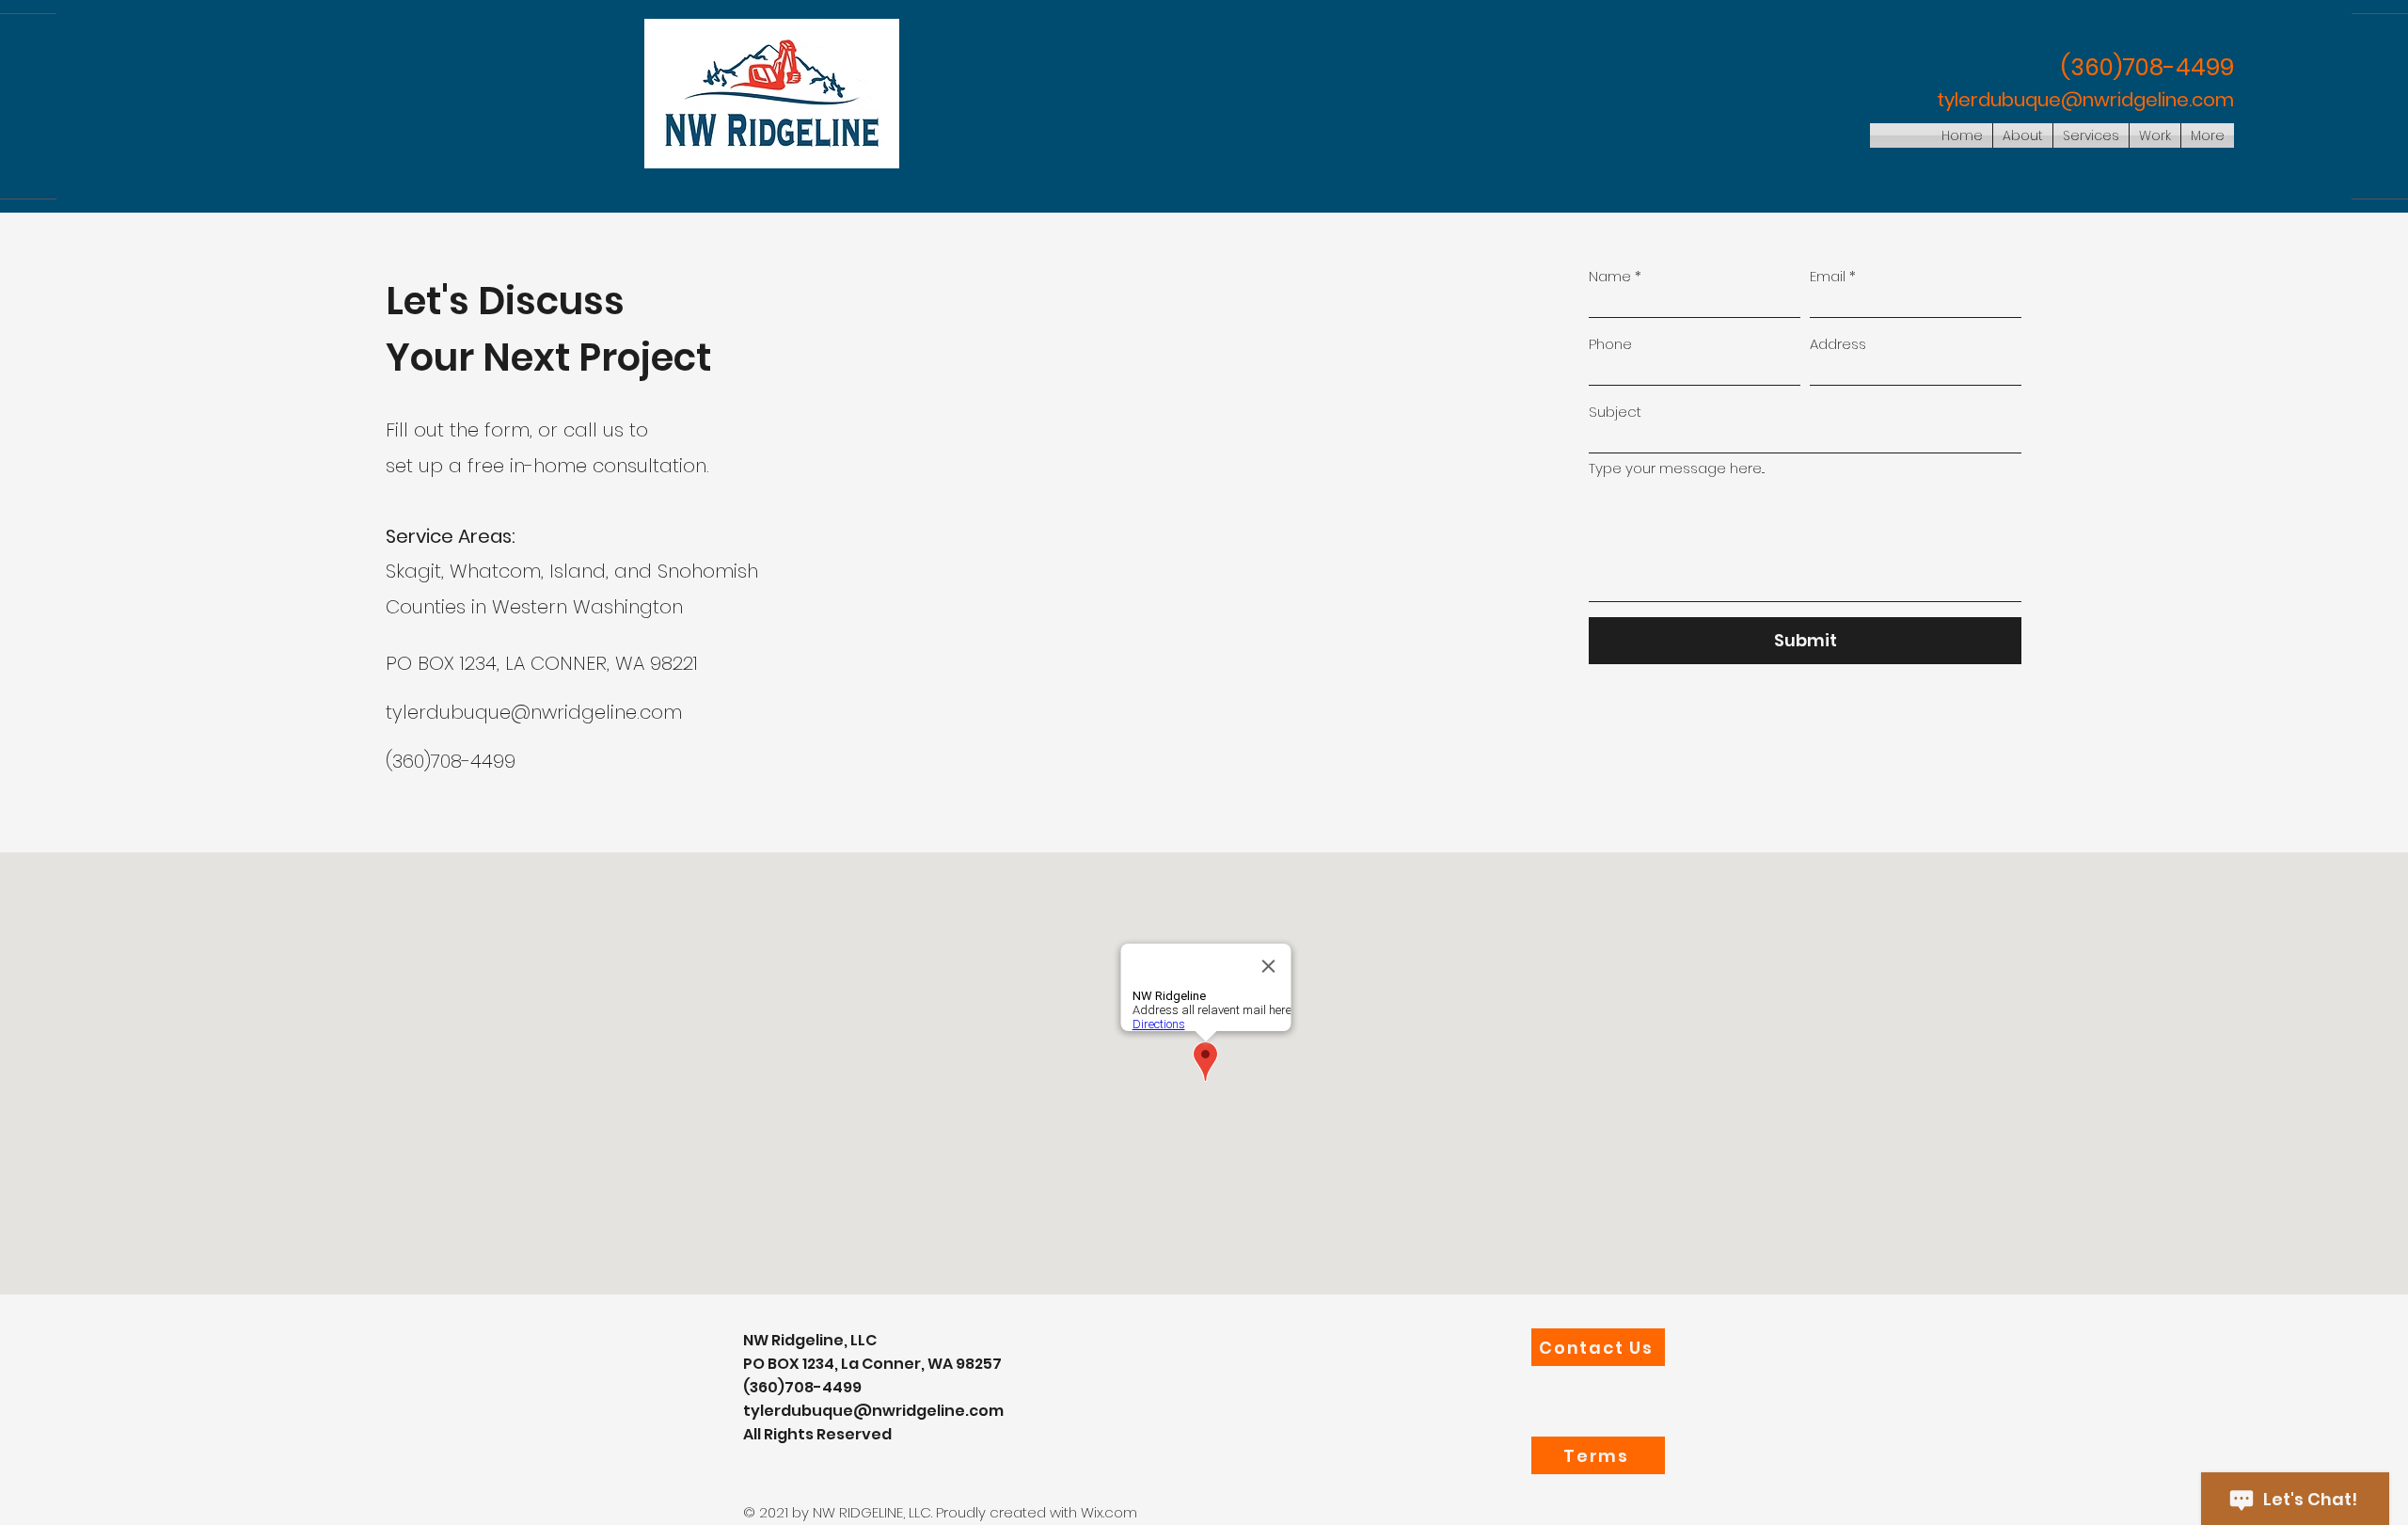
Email (1828, 276)
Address (1838, 344)
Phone (1610, 344)
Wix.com (1109, 1512)
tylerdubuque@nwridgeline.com (2085, 100)
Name (1610, 276)
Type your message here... (1677, 468)
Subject (1615, 412)
